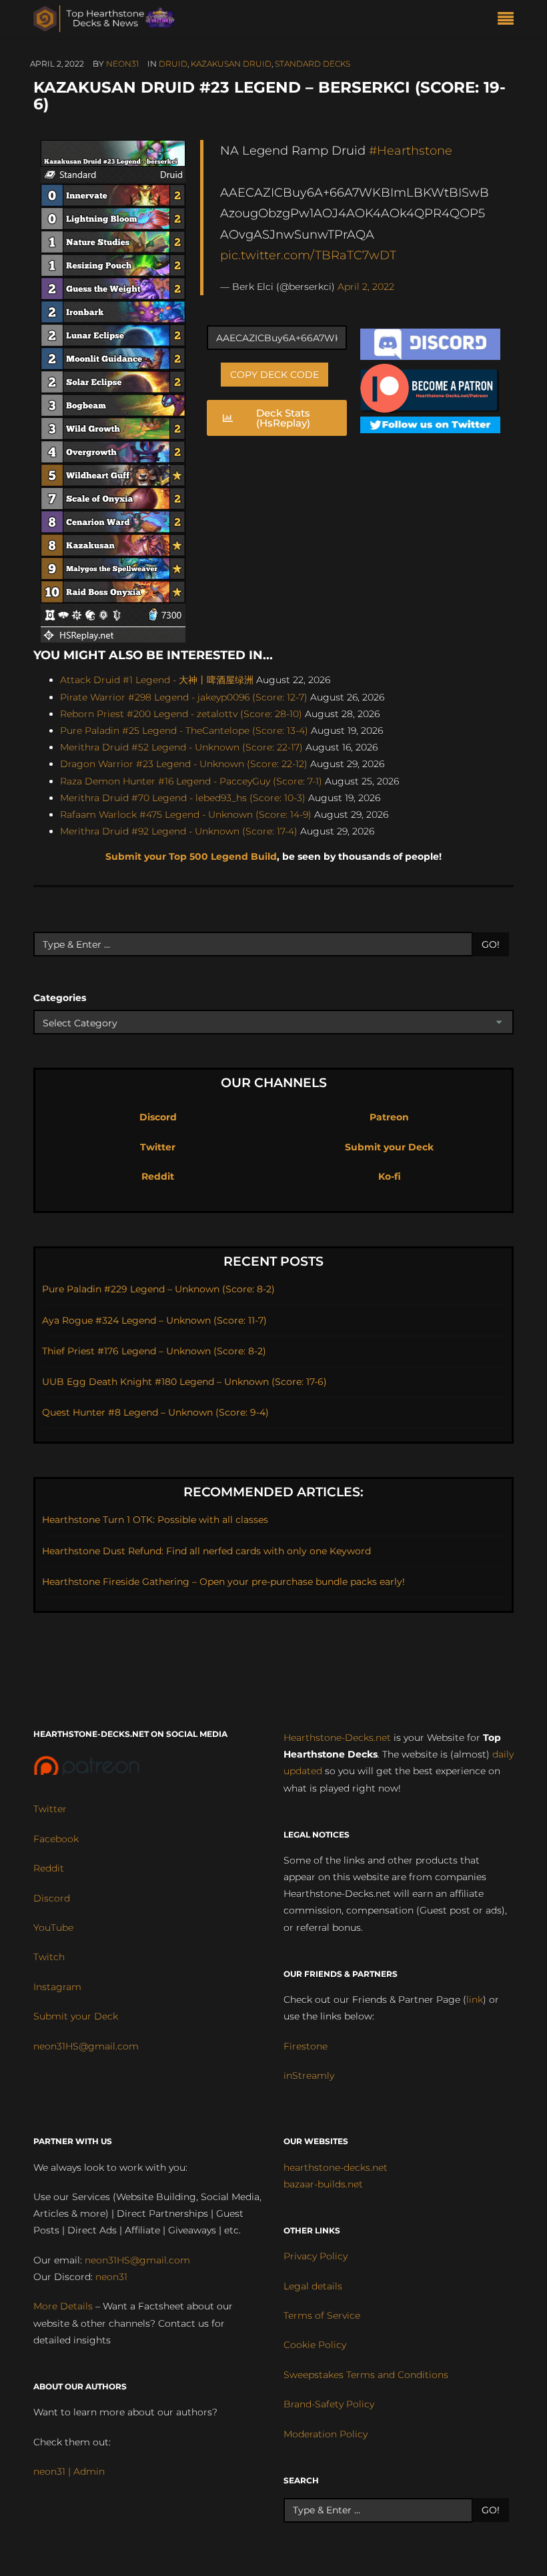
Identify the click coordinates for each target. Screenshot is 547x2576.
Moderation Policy (326, 2434)
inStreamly (309, 2075)
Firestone (306, 2046)
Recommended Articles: (273, 1492)
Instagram (57, 1987)
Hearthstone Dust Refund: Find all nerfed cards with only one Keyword (206, 1551)
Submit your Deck (389, 1147)
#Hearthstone (411, 150)
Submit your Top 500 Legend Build (191, 856)
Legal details (313, 2286)
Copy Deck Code (275, 375)
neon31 (122, 64)
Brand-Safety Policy (329, 2404)
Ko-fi (390, 1176)
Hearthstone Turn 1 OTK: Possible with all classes (155, 1520)
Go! (491, 944)
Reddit (158, 1176)
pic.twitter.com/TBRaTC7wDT (308, 255)
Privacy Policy (316, 2256)
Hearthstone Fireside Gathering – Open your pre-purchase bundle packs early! (223, 1582)
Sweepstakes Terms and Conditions (366, 2375)
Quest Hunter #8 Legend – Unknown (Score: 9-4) (155, 1412)
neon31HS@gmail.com (86, 2046)
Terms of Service (322, 2315)
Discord (158, 1117)
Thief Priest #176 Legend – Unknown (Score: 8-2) (154, 1351)
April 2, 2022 (366, 287)
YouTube (53, 1928)
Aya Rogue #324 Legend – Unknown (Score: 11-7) (154, 1320)
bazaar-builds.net (323, 2184)
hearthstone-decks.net (336, 2167)
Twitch (49, 1957)
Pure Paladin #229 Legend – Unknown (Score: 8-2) (158, 1289)
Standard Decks (313, 64)
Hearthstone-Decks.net (337, 1738)
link (475, 1999)
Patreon (389, 1117)
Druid (173, 64)
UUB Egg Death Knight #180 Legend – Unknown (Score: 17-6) (184, 1382)
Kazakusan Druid (231, 64)
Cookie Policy (315, 2345)
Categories (60, 998)
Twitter (158, 1147)
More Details (63, 2306)
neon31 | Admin (69, 2471)
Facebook (56, 1839)
